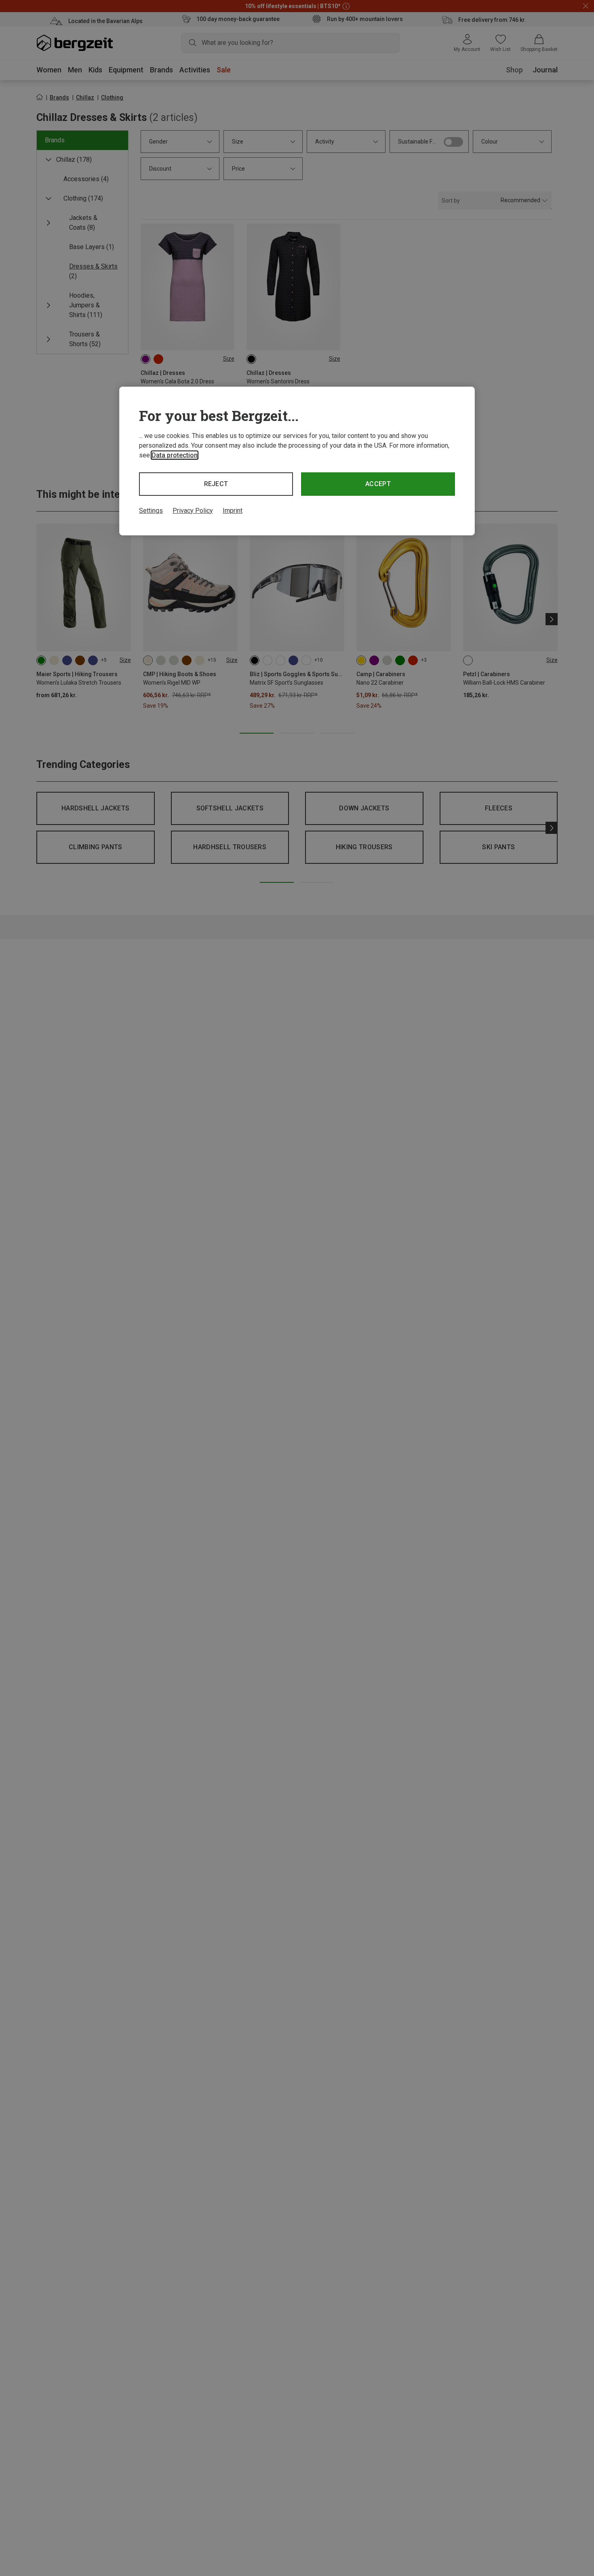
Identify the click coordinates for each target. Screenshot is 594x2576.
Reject (216, 484)
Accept (378, 484)
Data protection (175, 455)
